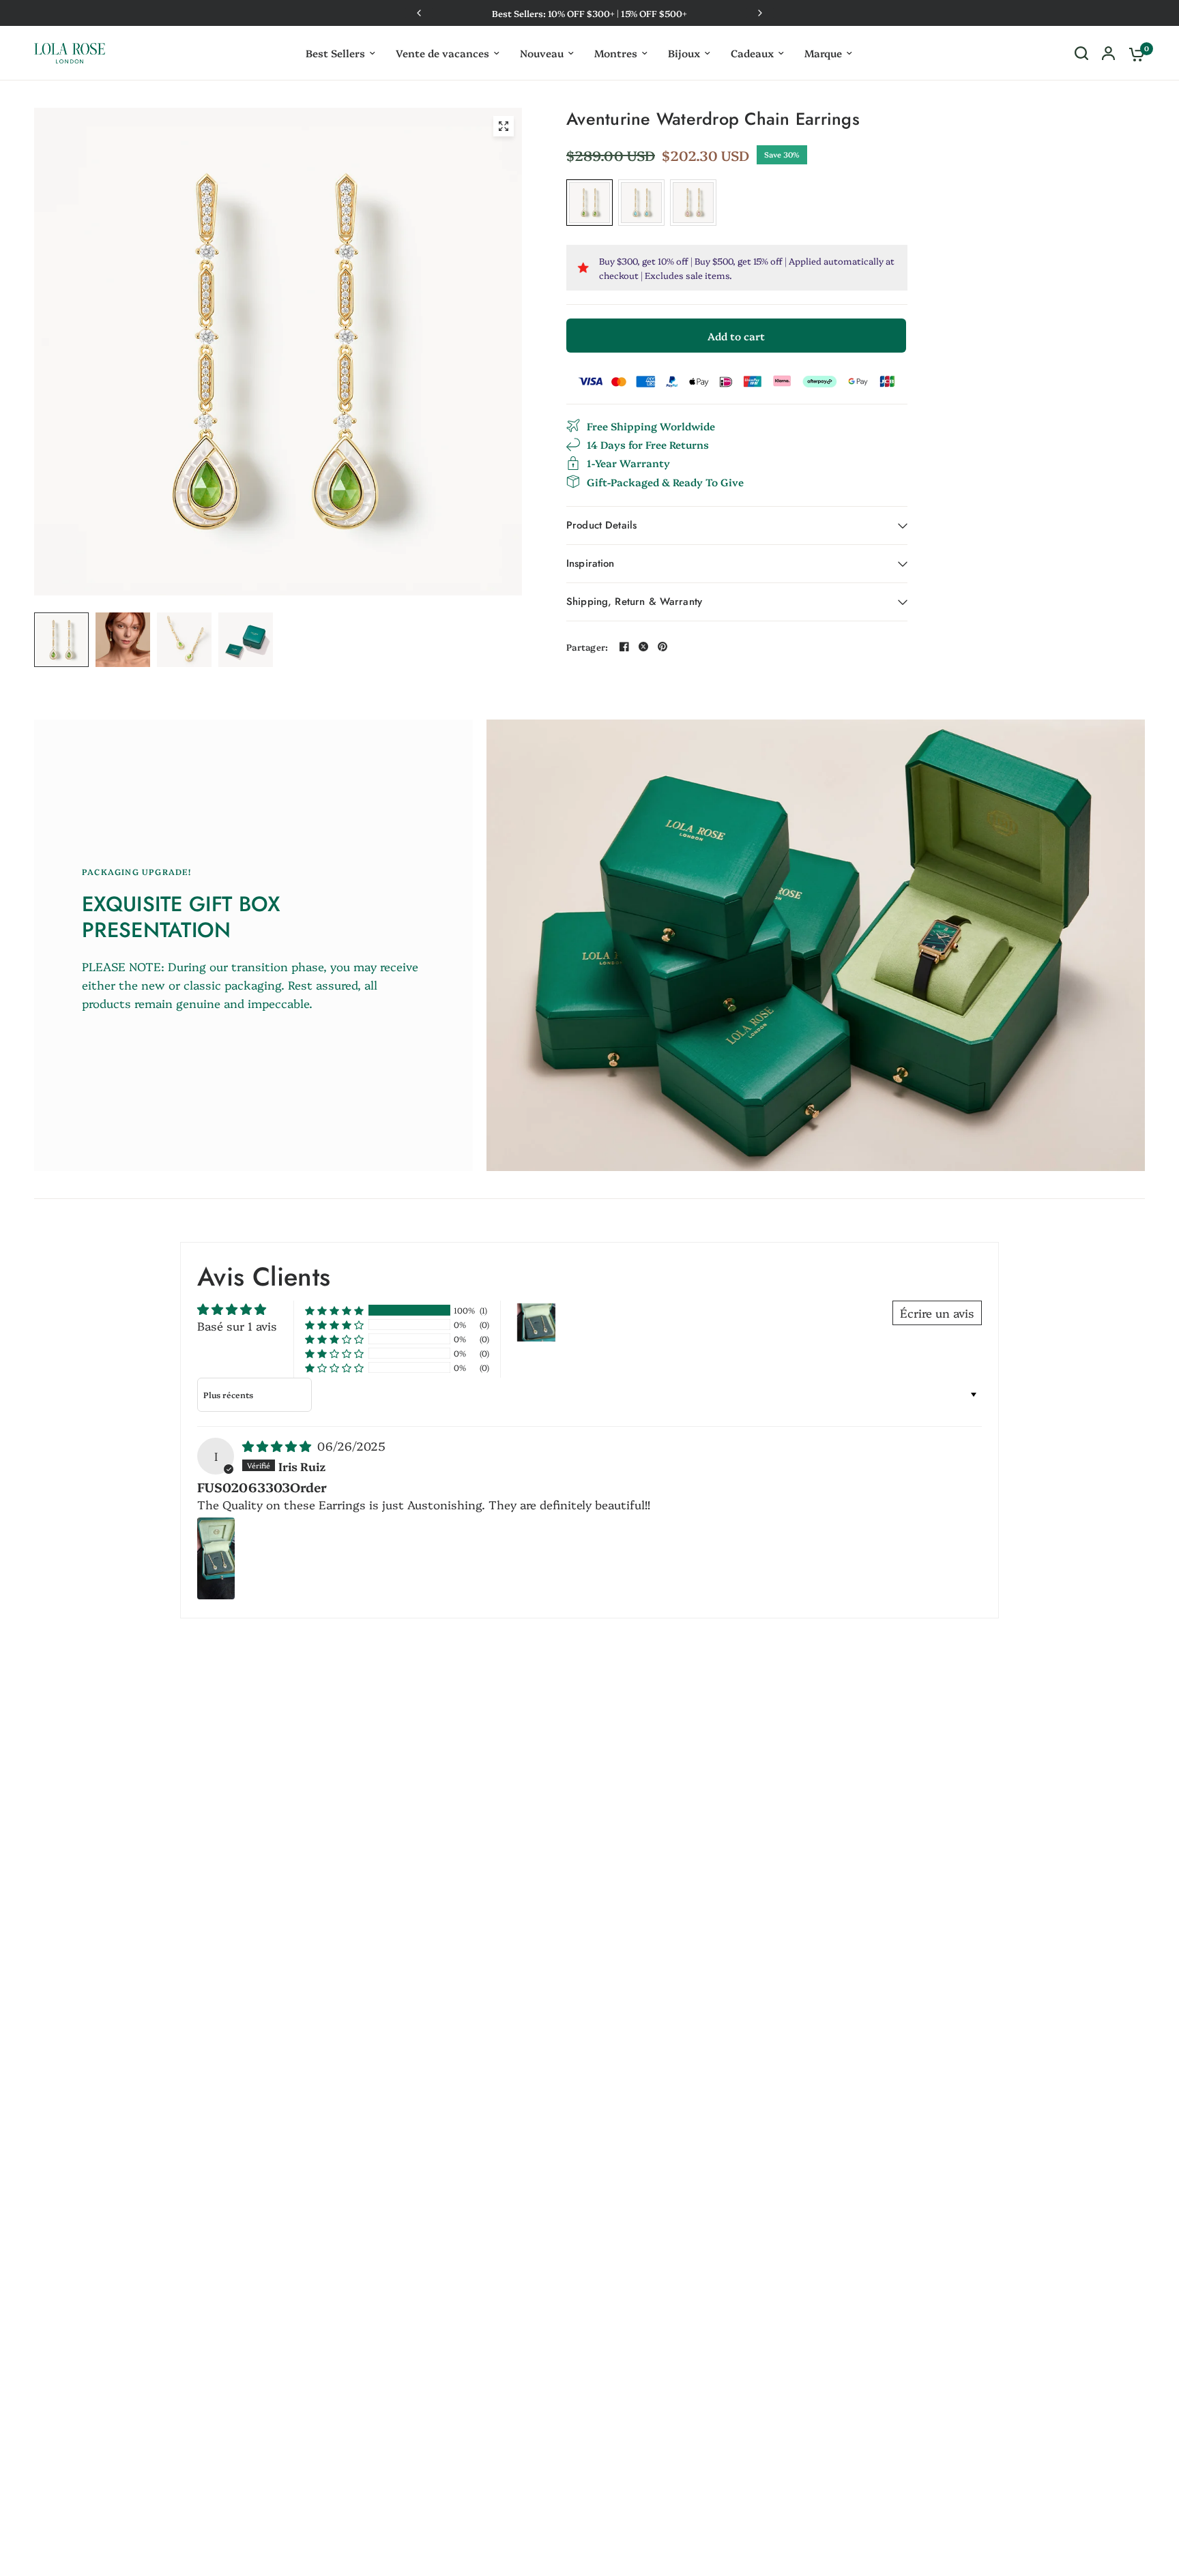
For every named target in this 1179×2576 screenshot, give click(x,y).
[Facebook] (624, 647)
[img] (278, 1446)
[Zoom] (504, 126)
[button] (334, 1310)
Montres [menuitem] (616, 53)
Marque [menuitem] (823, 53)
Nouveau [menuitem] (542, 53)
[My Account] (1108, 53)
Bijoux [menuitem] (684, 53)
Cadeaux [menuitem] (752, 53)
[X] (643, 647)
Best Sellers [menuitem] (335, 53)
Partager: (587, 647)
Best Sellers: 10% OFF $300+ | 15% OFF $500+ (589, 13)
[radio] (589, 203)
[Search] (1081, 53)
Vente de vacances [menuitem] (442, 53)
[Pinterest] (663, 647)
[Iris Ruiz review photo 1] (216, 1558)
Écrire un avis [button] (937, 1313)
